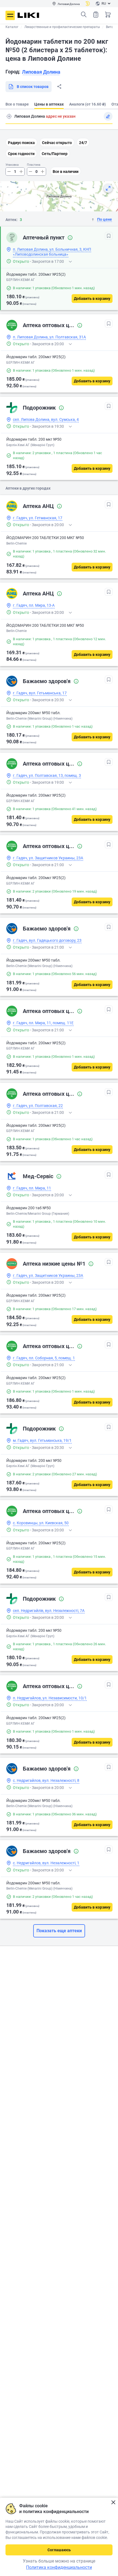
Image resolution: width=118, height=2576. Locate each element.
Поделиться (59, 87)
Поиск (84, 15)
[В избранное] (109, 236)
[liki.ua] (28, 15)
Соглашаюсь (59, 2550)
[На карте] (108, 188)
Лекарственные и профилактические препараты (62, 27)
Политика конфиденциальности (59, 2567)
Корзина (108, 15)
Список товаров (96, 15)
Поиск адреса (9, 116)
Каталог (12, 27)
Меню (10, 15)
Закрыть (113, 2502)
